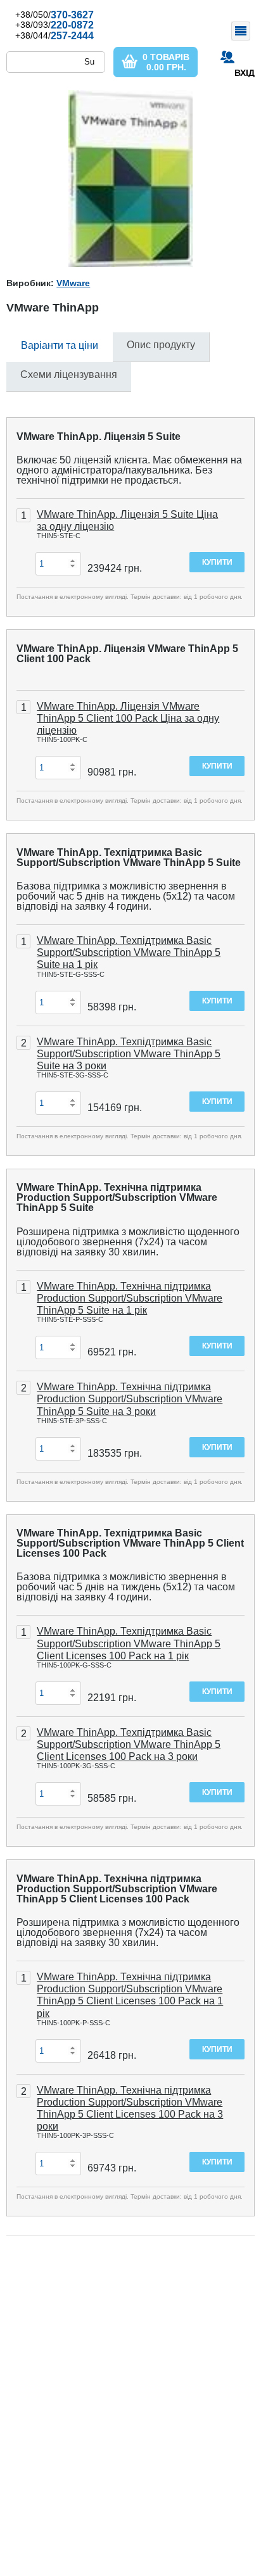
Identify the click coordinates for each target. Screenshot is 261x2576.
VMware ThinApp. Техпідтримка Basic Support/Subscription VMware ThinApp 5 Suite (129, 858)
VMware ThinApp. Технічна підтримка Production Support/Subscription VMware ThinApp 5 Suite (117, 1197)
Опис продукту (161, 345)
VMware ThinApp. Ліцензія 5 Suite (99, 437)
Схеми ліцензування (69, 374)
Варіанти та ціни (60, 345)
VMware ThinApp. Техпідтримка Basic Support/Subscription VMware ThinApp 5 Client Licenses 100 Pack (130, 1543)
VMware (73, 283)
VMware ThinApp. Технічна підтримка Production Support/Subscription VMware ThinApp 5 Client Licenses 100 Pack (117, 1889)
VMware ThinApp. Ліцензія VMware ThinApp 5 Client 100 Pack (127, 654)
